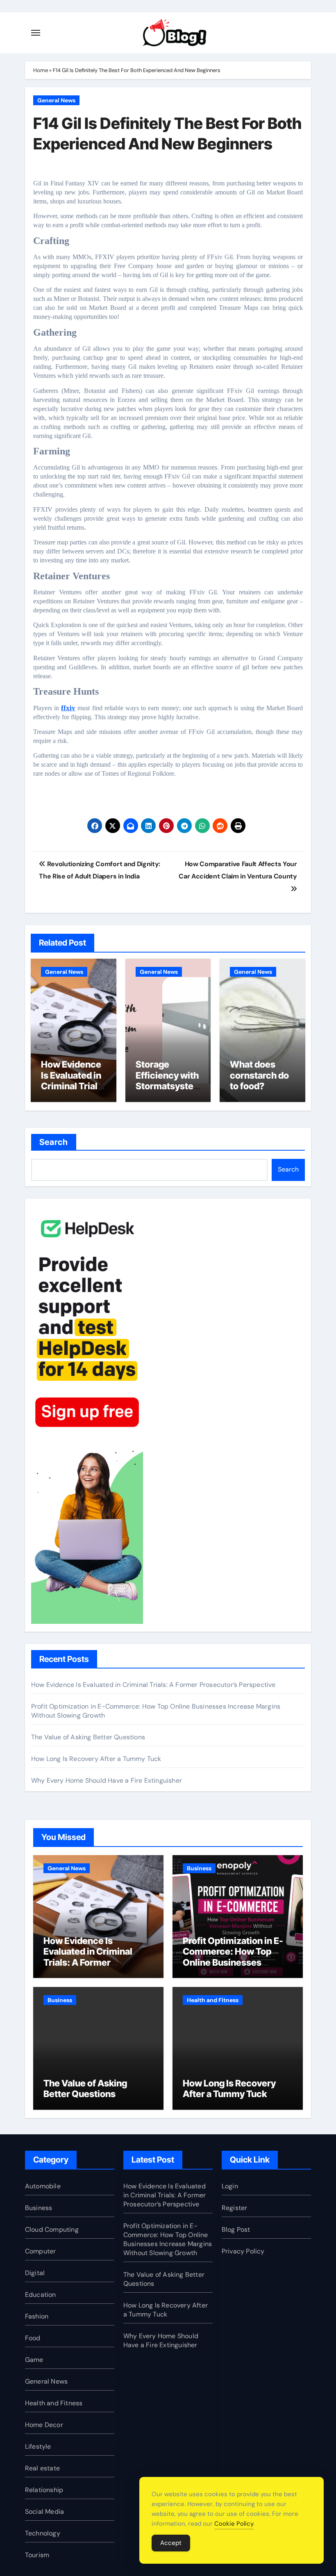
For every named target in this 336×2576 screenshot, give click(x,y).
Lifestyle (38, 2446)
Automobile (43, 2186)
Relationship (44, 2490)
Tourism (37, 2555)
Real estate (42, 2468)
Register (235, 2208)
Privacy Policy (243, 2251)
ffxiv (68, 708)
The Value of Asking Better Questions (88, 1737)
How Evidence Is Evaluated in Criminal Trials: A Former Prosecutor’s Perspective (73, 1091)
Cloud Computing (52, 2229)
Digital (35, 2273)
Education (41, 2295)
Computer (41, 2251)
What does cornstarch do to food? (259, 1075)
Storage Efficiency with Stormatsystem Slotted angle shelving (167, 1086)
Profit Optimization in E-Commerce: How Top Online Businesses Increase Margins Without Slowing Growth (237, 1962)
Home (41, 70)
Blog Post (236, 2229)
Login (230, 2186)
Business (199, 1868)
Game (34, 2360)
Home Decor (44, 2425)
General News (56, 100)
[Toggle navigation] (36, 33)
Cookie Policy (234, 2524)
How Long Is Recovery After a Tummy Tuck (96, 1759)
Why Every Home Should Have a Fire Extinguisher (107, 1780)
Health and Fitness (213, 2000)
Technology (43, 2533)
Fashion (37, 2316)
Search (54, 1142)
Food (33, 2338)
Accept (171, 2543)
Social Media (44, 2512)
